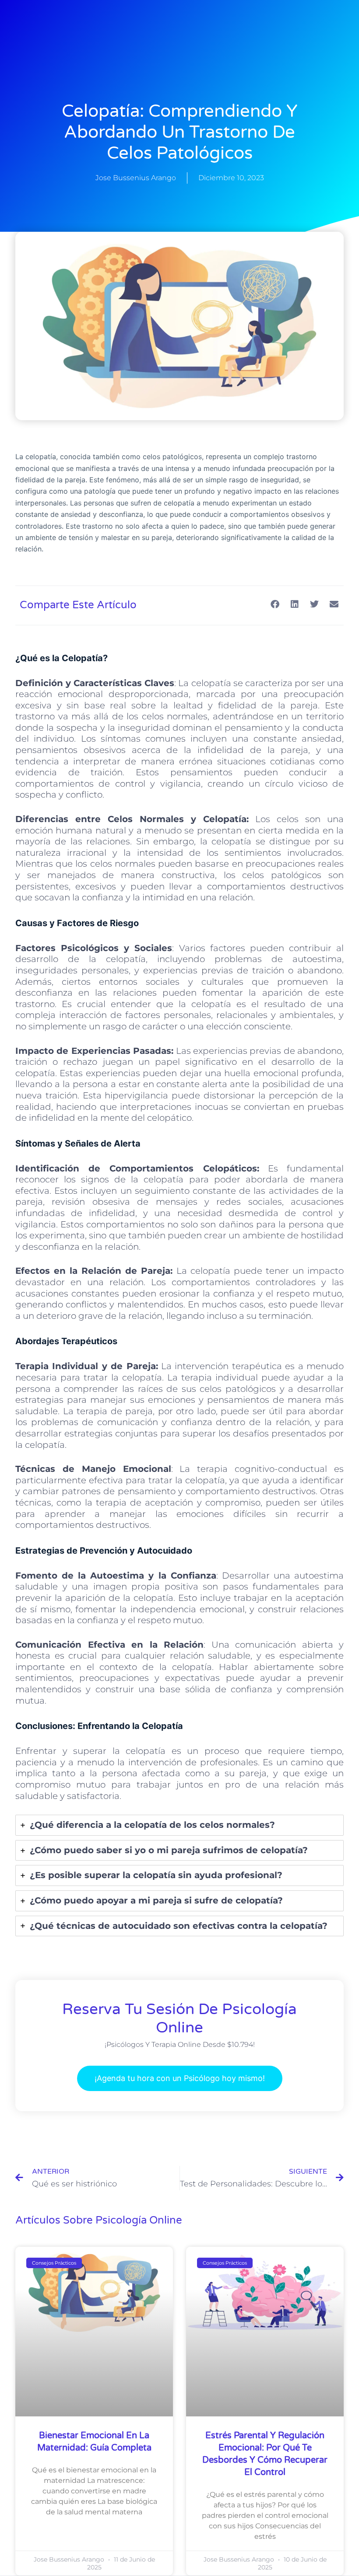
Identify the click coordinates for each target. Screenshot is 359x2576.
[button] (275, 605)
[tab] (179, 1825)
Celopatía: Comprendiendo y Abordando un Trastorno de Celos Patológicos (180, 132)
